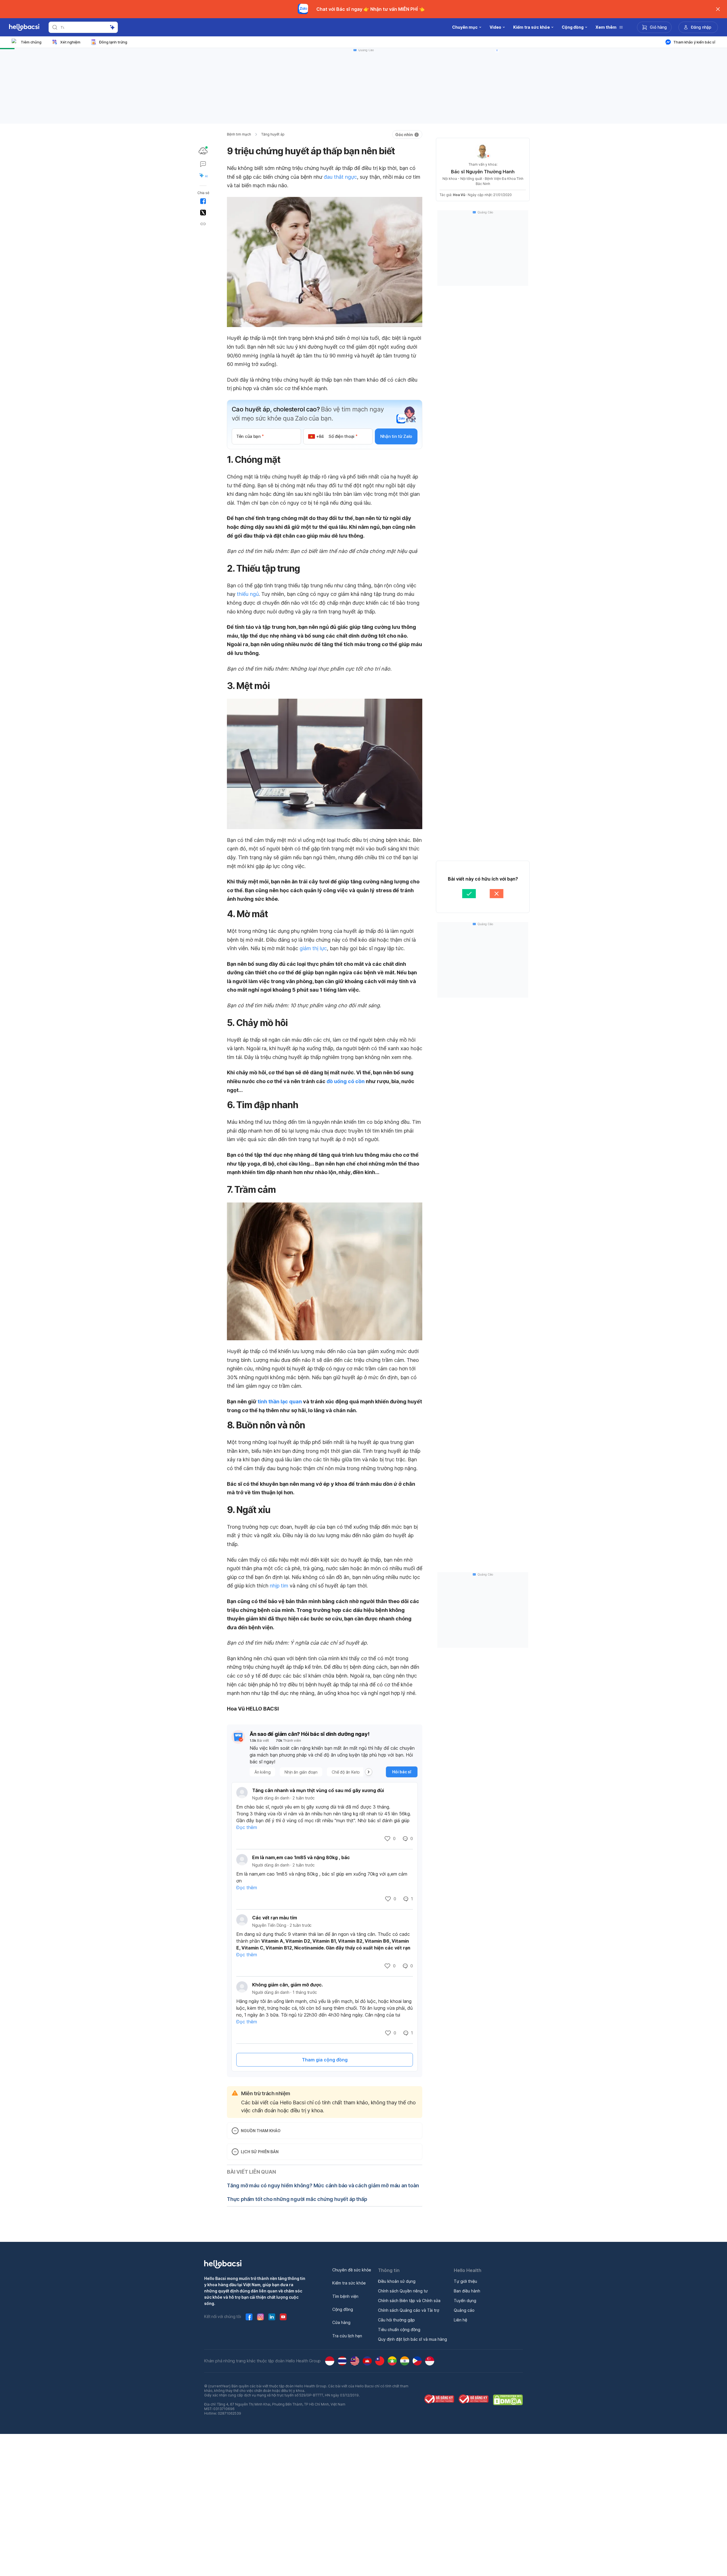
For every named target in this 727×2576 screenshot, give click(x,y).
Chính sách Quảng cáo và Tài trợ (409, 2310)
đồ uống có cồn (346, 1081)
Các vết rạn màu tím (275, 1918)
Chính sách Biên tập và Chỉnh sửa (409, 2301)
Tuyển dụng (465, 2301)
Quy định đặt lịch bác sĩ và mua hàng (412, 2339)
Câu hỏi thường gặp (396, 2320)
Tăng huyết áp (273, 134)
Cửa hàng (341, 2322)
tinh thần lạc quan (280, 1402)
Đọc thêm (247, 1827)
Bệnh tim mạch (239, 134)
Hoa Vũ (459, 195)
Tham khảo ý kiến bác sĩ (694, 42)
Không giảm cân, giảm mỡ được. (288, 1985)
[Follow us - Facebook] (249, 2317)
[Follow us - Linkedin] (272, 2317)
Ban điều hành (467, 2291)
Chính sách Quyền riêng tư (403, 2291)
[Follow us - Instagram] (260, 2317)
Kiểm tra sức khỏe (349, 2283)
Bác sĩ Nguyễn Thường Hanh (483, 172)
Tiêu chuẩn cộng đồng (399, 2330)
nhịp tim (279, 1586)
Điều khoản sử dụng (397, 2281)
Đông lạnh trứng (113, 42)
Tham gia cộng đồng (325, 2060)
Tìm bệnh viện (345, 2296)
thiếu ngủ (248, 594)
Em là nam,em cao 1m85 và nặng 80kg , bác (301, 1857)
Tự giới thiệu (465, 2281)
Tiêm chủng (31, 42)
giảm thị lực (313, 948)
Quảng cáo (464, 2310)
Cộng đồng (343, 2309)
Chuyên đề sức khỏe (352, 2270)
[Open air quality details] (203, 151)
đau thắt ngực (340, 177)
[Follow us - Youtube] (283, 2317)
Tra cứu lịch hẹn (347, 2336)
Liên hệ (460, 2320)
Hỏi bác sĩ (402, 1772)
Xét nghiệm (70, 42)
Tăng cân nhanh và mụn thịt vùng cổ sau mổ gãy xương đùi (318, 1790)
